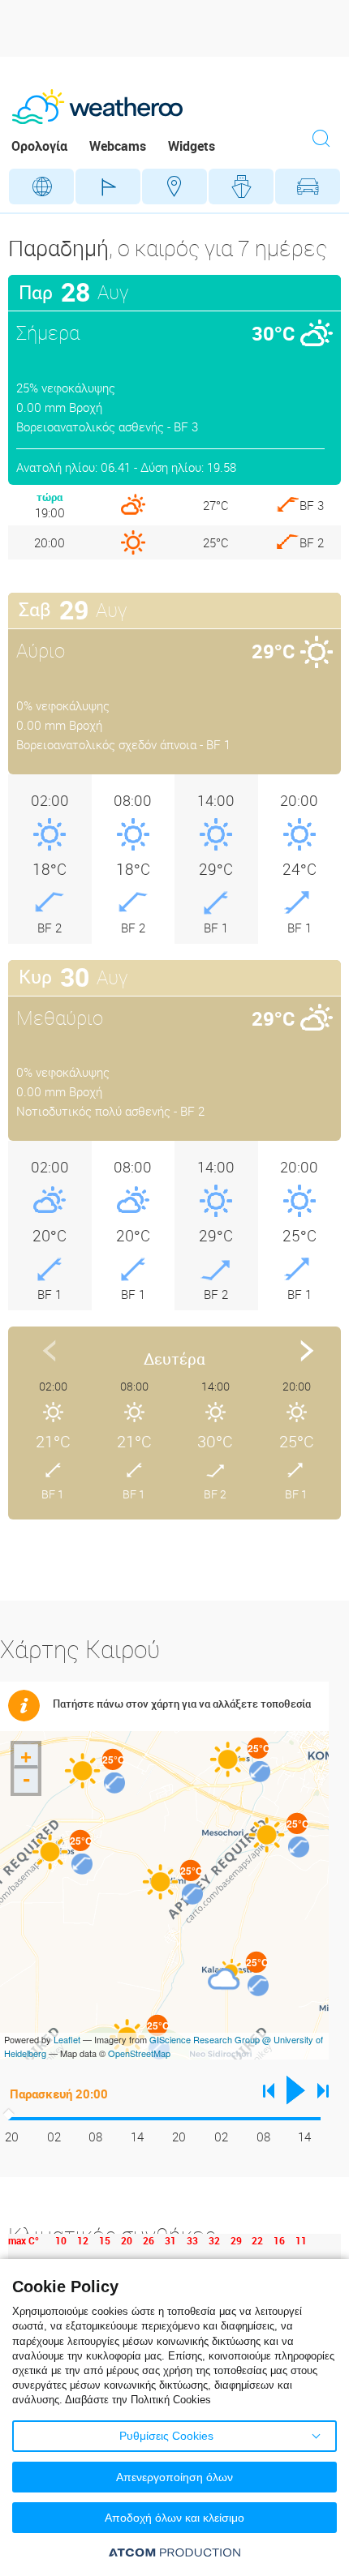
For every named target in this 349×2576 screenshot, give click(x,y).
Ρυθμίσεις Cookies (166, 2436)
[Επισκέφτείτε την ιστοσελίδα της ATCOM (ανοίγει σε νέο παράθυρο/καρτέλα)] (174, 2552)
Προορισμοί (174, 186)
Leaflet (67, 2039)
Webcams (118, 146)
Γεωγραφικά (41, 186)
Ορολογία (39, 146)
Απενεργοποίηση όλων (174, 2477)
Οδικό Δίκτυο (308, 186)
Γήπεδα (108, 186)
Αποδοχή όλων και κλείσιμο (174, 2518)
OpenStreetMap (139, 2053)
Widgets (192, 146)
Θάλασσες (241, 186)
